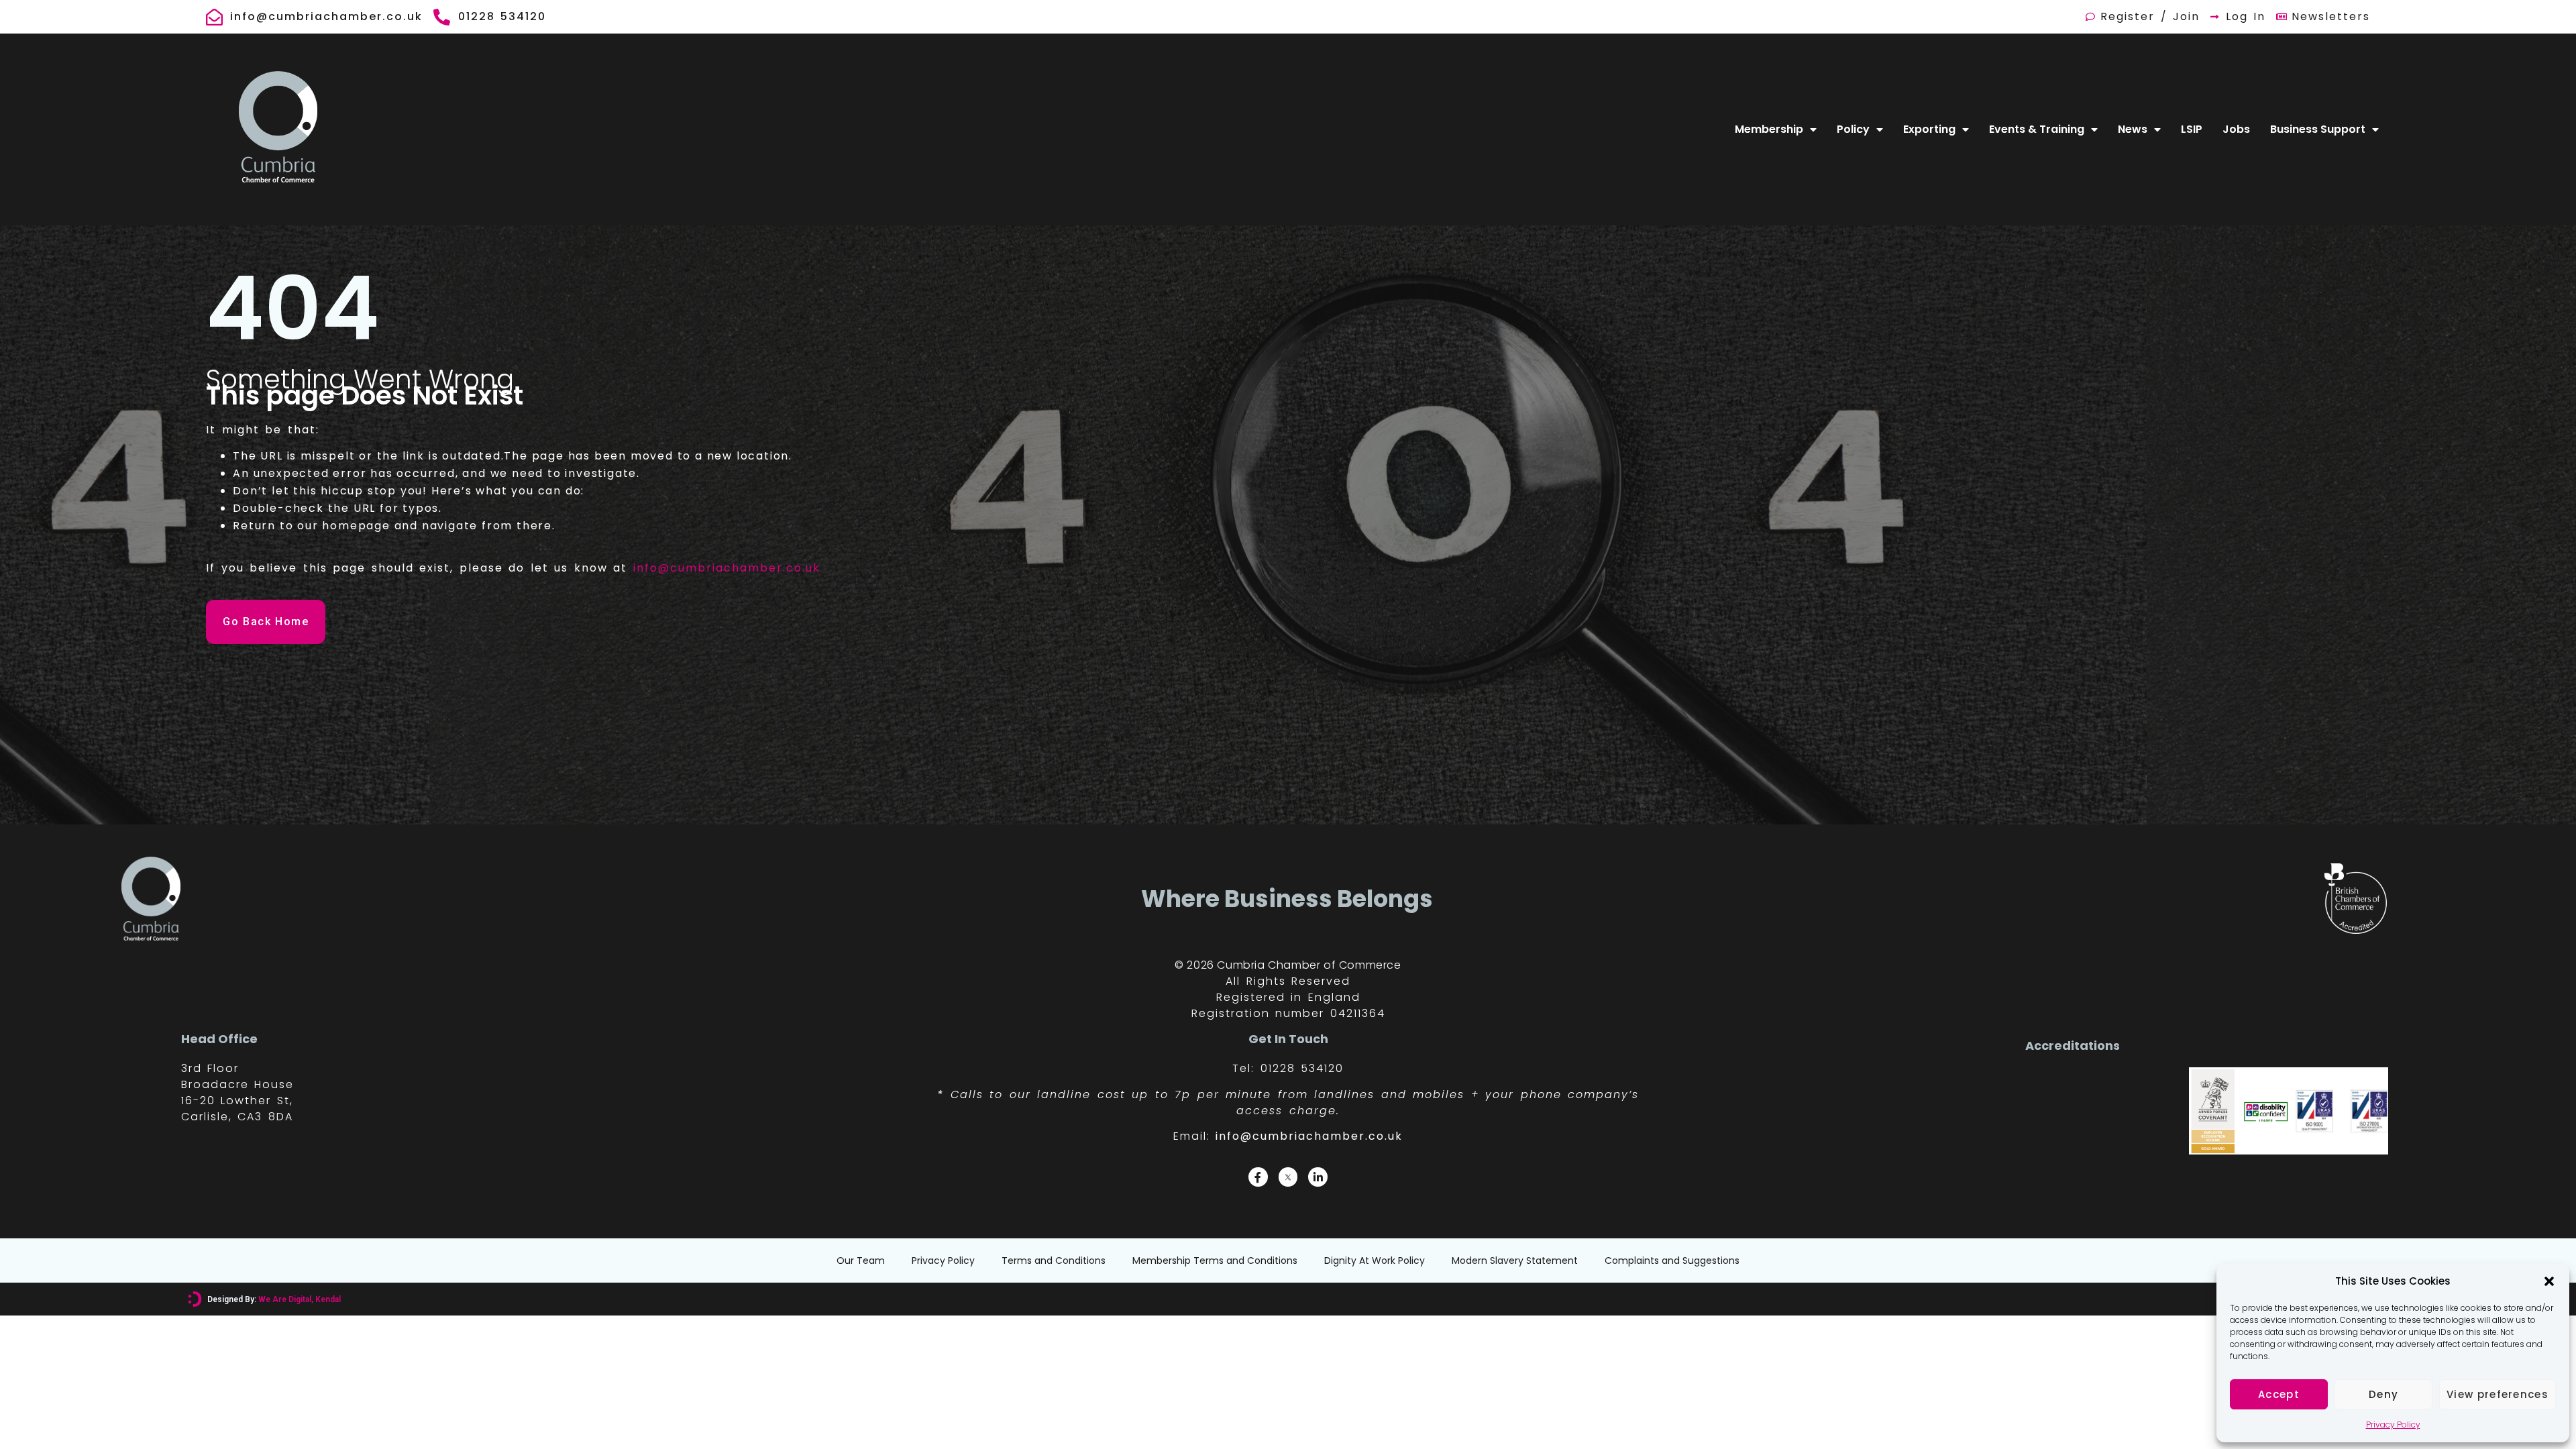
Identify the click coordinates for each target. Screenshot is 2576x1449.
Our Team (861, 1260)
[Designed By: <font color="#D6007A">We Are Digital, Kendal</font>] (195, 1299)
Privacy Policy (2393, 1425)
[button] (2549, 1281)
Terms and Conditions (1054, 1260)
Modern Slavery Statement (1515, 1260)
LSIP (2192, 129)
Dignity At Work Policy (1375, 1260)
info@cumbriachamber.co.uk (727, 568)
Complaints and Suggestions (1672, 1260)
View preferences (2498, 1394)
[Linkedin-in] (1318, 1177)
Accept (2279, 1394)
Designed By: (274, 1299)
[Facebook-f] (1258, 1177)
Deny (2383, 1394)
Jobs (2236, 129)
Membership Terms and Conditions (1215, 1260)
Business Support (2318, 129)
